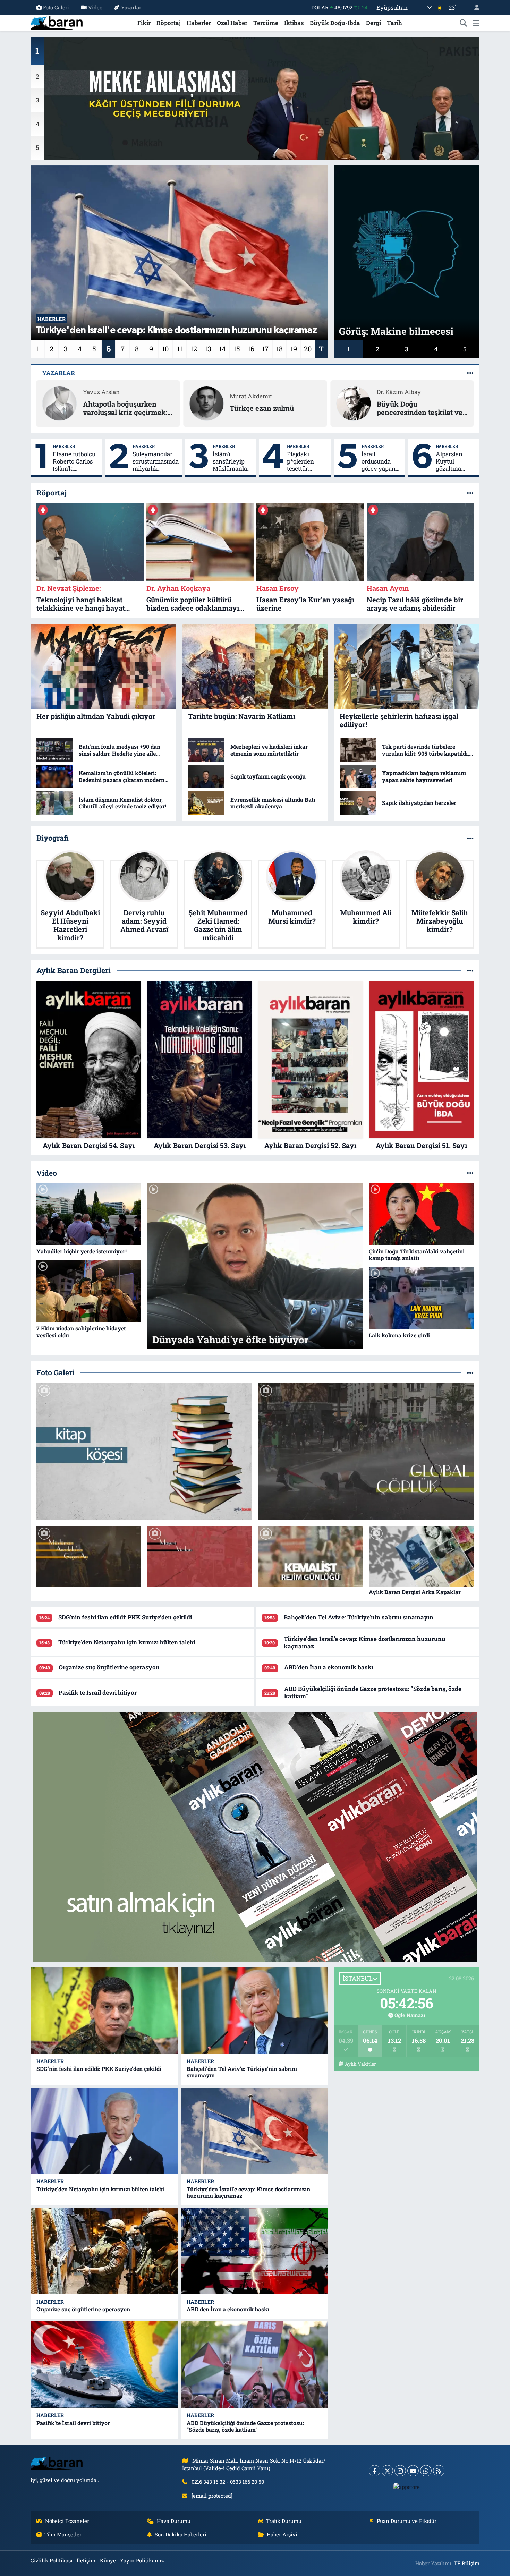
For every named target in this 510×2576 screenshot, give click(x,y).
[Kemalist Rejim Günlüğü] (311, 1557)
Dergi (373, 23)
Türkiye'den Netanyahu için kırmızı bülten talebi (127, 1642)
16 (251, 349)
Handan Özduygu (401, 392)
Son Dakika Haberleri (181, 2534)
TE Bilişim (467, 2563)
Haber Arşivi (282, 2534)
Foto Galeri (56, 7)
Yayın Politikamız (142, 2560)
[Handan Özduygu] (354, 403)
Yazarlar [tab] (59, 373)
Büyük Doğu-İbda (335, 23)
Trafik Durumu (284, 2521)
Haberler (199, 23)
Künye (108, 2560)
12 (194, 349)
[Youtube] (413, 2471)
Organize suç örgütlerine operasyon (109, 1667)
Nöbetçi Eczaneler (67, 2521)
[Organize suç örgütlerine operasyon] (104, 2251)
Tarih (394, 23)
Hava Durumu (174, 2521)
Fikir (144, 23)
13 (208, 349)
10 (165, 349)
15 (237, 349)
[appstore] (407, 2486)
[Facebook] (375, 2471)
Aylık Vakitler (360, 2064)
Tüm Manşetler (63, 2534)
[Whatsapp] (426, 2471)
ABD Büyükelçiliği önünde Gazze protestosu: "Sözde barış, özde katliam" (373, 1692)
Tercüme (266, 23)
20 (308, 349)
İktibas (294, 23)
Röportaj (169, 23)
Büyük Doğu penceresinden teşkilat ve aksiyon (126, 408)
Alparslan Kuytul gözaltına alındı (449, 461)
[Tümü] (470, 493)
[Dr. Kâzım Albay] (60, 403)
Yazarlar (131, 7)
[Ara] (464, 23)
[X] (387, 2471)
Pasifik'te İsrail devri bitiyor (98, 1693)
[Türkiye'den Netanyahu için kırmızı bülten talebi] (104, 2131)
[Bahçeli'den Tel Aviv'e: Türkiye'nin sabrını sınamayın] (254, 2011)
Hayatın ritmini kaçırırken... (255, 408)
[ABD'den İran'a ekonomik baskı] (254, 2251)
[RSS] (439, 2471)
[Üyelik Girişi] (474, 7)
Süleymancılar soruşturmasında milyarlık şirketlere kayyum (156, 461)
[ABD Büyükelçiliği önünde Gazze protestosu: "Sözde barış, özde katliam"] (254, 2365)
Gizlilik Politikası (52, 2560)
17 (265, 349)
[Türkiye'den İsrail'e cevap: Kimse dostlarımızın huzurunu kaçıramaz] (254, 2131)
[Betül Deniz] (206, 403)
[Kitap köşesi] (144, 1451)
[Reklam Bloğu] (255, 1836)
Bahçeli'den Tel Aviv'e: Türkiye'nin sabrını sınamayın (359, 1617)
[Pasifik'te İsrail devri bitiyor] (104, 2365)
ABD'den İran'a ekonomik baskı (329, 1667)
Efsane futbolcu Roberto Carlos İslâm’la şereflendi (74, 461)
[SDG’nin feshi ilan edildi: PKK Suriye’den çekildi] (104, 2011)
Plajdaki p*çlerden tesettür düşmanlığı (302, 461)
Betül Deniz (245, 392)
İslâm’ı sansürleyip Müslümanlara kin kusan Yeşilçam (233, 461)
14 (222, 349)
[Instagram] (400, 2471)
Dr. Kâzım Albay (105, 392)
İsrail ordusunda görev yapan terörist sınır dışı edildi (379, 461)
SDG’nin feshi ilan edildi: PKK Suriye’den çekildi (125, 1617)
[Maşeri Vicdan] (199, 1557)
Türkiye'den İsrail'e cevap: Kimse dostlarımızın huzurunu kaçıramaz (365, 1642)
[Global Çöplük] (366, 1451)
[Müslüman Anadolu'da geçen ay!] (89, 1557)
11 (180, 349)
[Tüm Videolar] (470, 1173)
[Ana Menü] (476, 23)
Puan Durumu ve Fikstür (407, 2521)
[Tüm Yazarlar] (470, 373)
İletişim (86, 2560)
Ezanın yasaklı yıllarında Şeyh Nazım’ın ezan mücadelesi (418, 408)
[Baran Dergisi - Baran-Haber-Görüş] (57, 22)
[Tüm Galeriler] (470, 1373)
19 (294, 349)
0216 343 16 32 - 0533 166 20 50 (228, 2482)
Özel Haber (232, 23)
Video (95, 7)
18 (279, 349)
